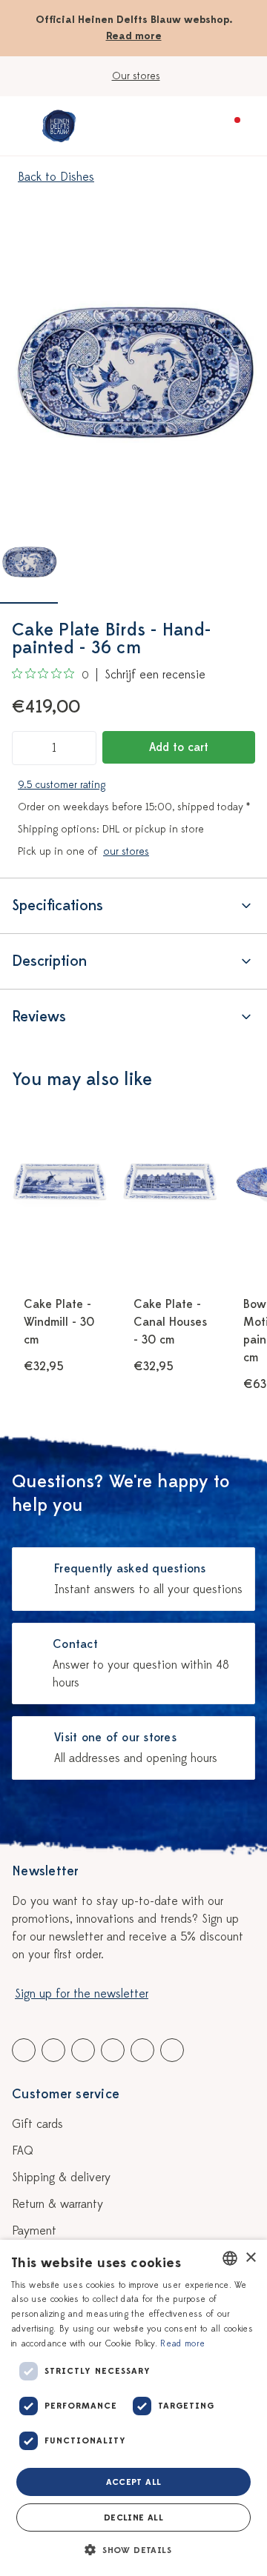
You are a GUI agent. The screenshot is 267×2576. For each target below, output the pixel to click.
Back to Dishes (56, 177)
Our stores (136, 76)
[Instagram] (172, 2050)
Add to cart (179, 747)
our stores (126, 851)
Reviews (39, 1017)
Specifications (57, 905)
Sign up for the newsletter (82, 1994)
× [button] (250, 2258)
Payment (34, 2231)
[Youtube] (53, 2050)
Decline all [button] (133, 2517)
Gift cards (37, 2124)
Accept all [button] (134, 2482)
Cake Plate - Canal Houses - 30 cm (170, 1322)
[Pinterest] (142, 2050)
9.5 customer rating (62, 785)
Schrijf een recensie (155, 675)
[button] (133, 2550)
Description (49, 961)
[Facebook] (24, 2050)
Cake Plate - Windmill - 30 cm (59, 1322)
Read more (134, 36)
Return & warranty (57, 2204)
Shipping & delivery (61, 2178)
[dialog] (133, 2408)
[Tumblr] (113, 2050)
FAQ (23, 2151)
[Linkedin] (83, 2050)
